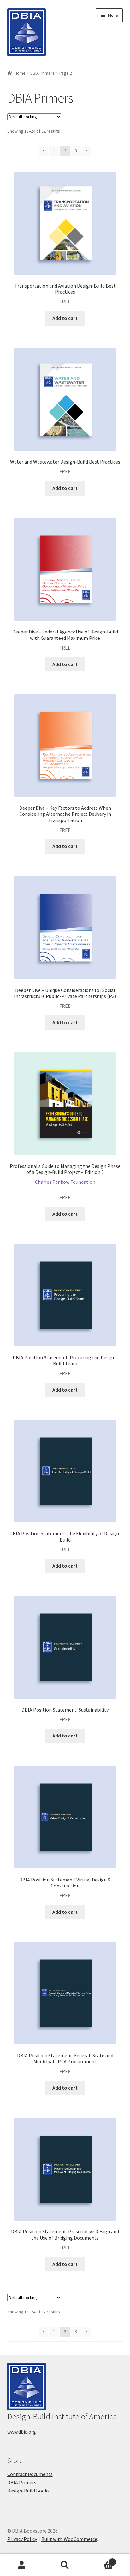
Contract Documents (30, 2474)
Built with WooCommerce (69, 2539)
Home (20, 73)
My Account (22, 2565)
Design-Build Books (28, 2491)
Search (65, 2565)
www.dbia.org (22, 2432)
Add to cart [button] (65, 318)
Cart (100, 2560)
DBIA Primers (42, 73)
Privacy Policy (22, 2539)
